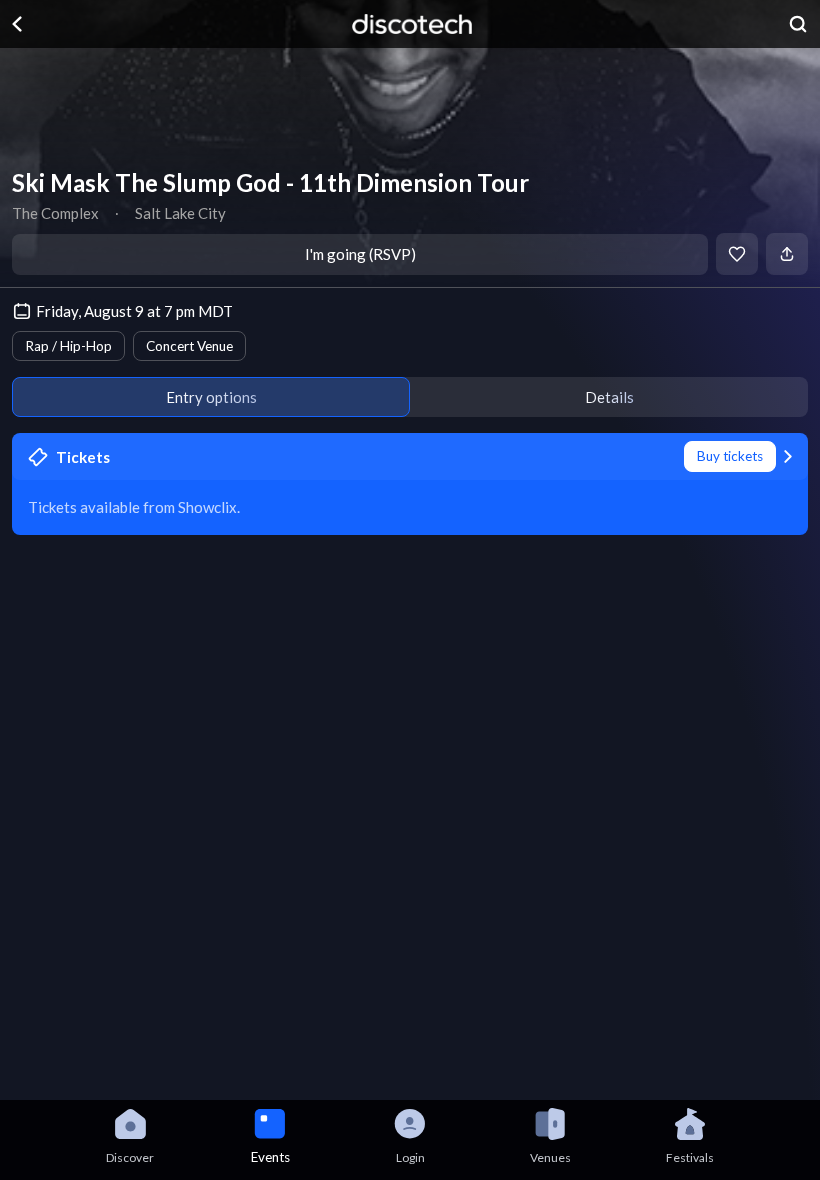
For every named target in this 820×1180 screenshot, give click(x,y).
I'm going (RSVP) (360, 254)
